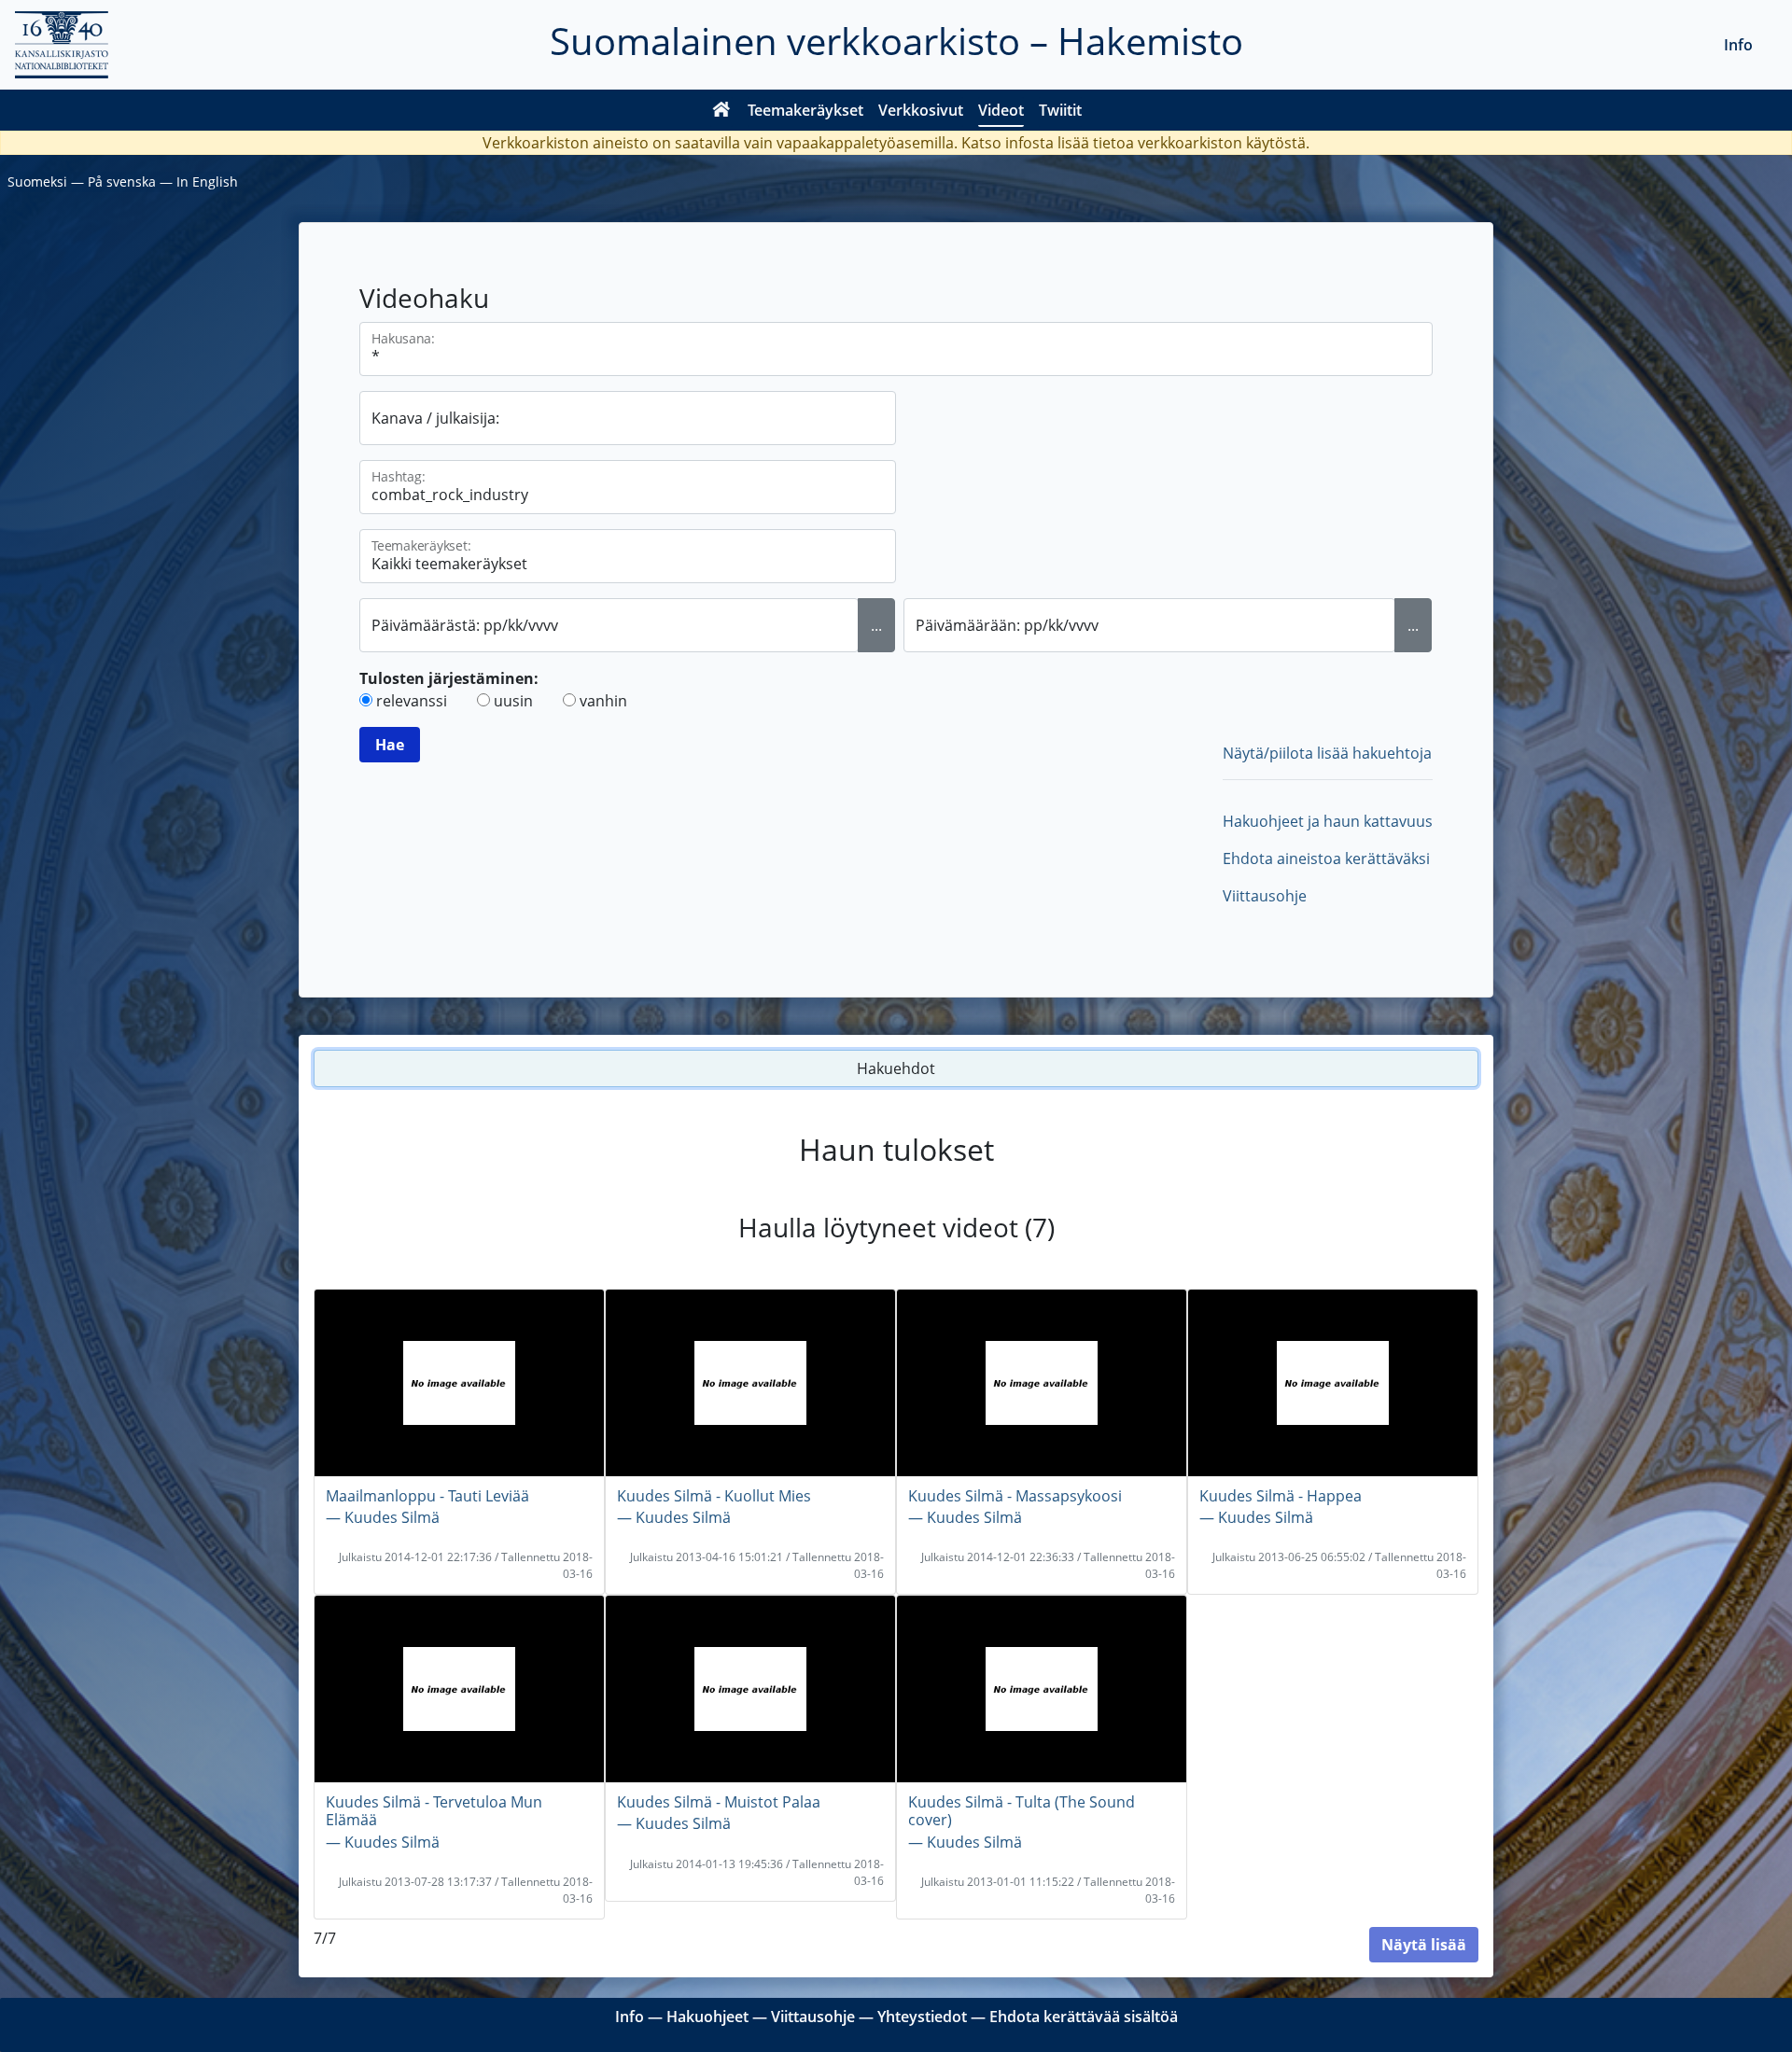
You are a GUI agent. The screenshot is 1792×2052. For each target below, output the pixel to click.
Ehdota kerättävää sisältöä (1084, 2017)
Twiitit (1060, 110)
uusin (513, 701)
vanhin (603, 701)
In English (207, 181)
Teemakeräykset (805, 110)
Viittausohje (1265, 896)
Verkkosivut (921, 110)
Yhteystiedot (922, 2017)
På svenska (122, 181)
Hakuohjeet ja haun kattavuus (1328, 821)
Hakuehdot (896, 1068)
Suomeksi (37, 181)
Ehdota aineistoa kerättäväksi (1326, 858)
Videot (1001, 110)
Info (1738, 45)
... (876, 625)
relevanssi (412, 701)
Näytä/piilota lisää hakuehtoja (1327, 753)
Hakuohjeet (707, 2017)
